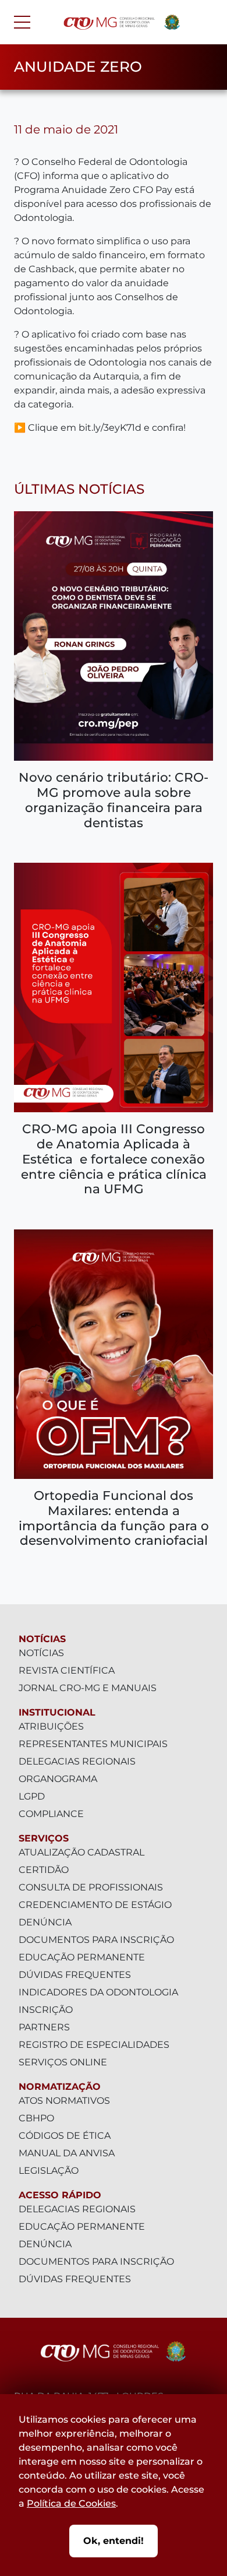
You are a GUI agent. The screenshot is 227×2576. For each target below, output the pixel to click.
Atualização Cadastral (81, 1852)
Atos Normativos (64, 2101)
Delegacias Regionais (77, 1761)
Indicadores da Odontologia (98, 1992)
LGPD (32, 1796)
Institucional (57, 1712)
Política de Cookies (71, 2503)
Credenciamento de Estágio (95, 1905)
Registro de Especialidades (94, 2045)
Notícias (42, 1639)
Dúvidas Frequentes (75, 1975)
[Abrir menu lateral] (22, 22)
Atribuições (51, 1726)
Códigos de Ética (65, 2136)
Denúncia (45, 1922)
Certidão (44, 1870)
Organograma (58, 1779)
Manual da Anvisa (67, 2153)
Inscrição (46, 2010)
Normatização (60, 2087)
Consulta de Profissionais (91, 1887)
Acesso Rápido (60, 2195)
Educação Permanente (82, 1957)
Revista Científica (67, 1670)
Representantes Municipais (93, 1744)
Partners (44, 2027)
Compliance (51, 1814)
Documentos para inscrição (96, 1940)
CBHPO (36, 2118)
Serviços (44, 1838)
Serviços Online (63, 2062)
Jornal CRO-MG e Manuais (88, 1688)
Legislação (49, 2171)
